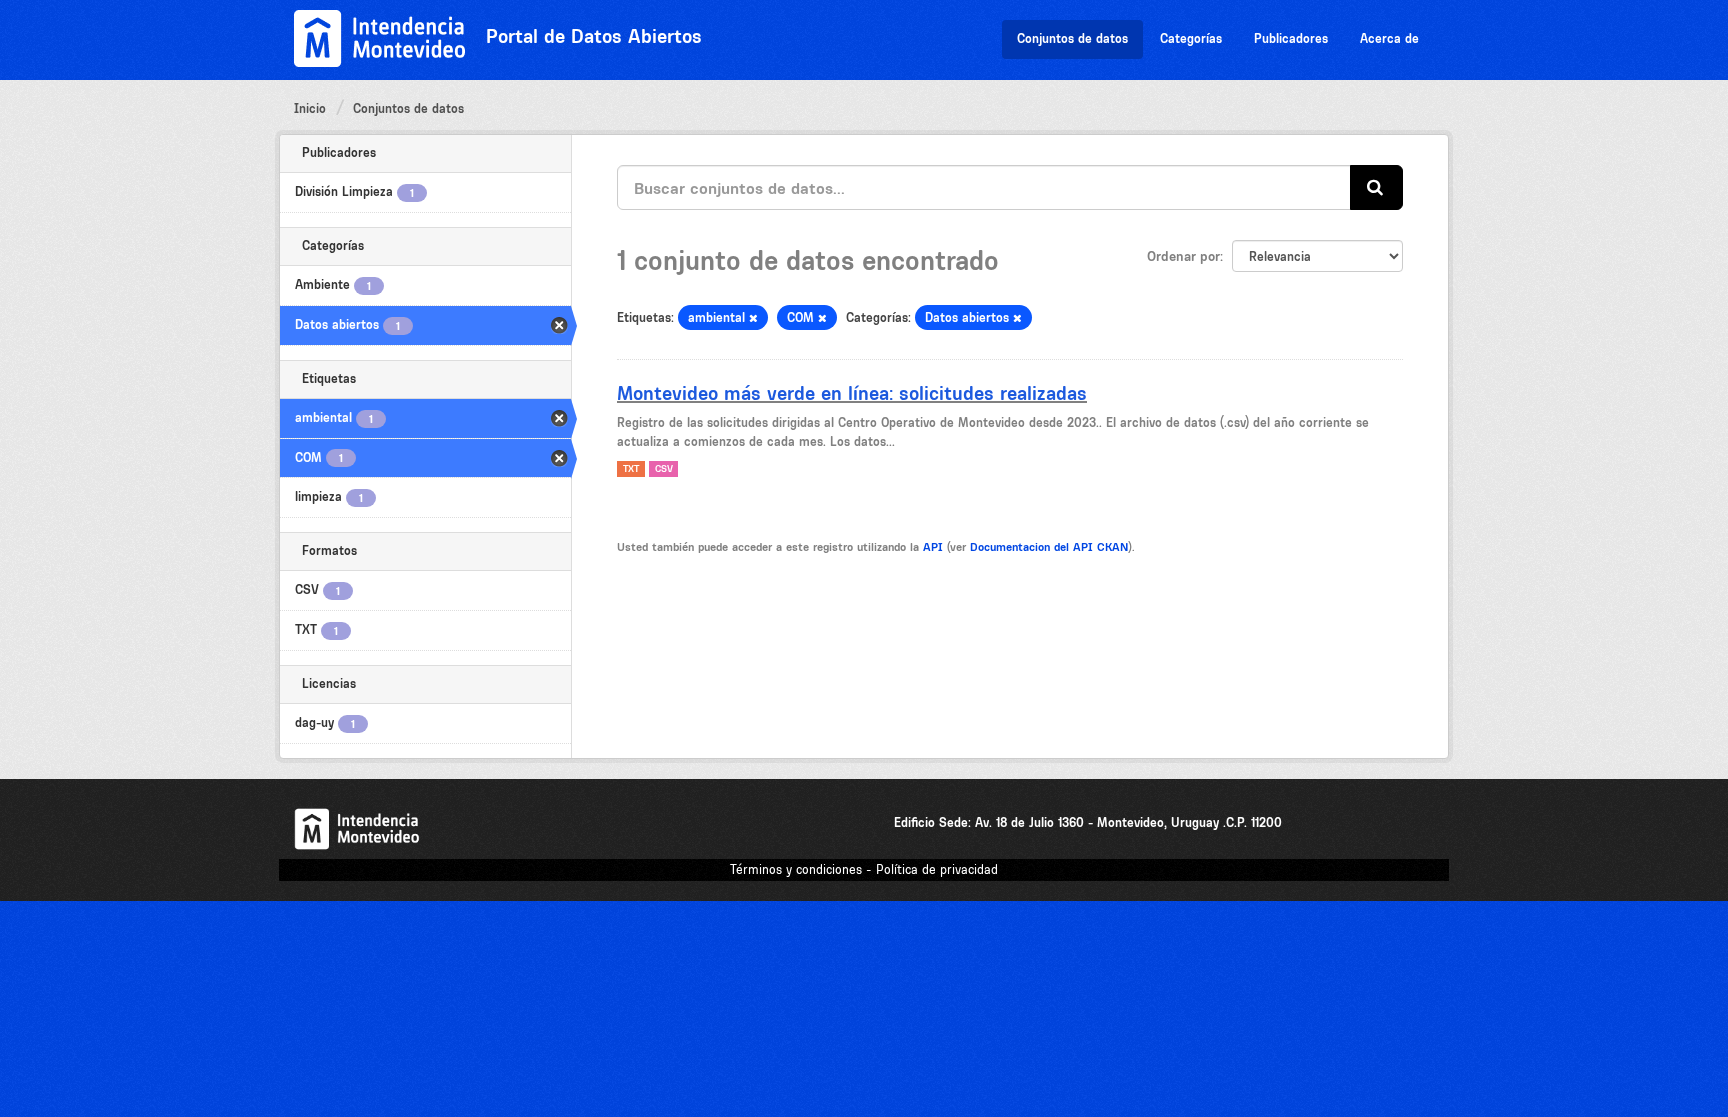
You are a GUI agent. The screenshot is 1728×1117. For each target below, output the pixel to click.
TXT (631, 468)
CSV (664, 468)
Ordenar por (1183, 256)
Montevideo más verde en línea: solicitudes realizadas (852, 393)
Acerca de (1389, 38)
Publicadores (1291, 38)
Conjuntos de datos (1072, 38)
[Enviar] (1376, 187)
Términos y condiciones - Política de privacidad (864, 869)
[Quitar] (753, 318)
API (933, 547)
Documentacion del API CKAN (1049, 547)
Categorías (1191, 38)
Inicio (310, 108)
